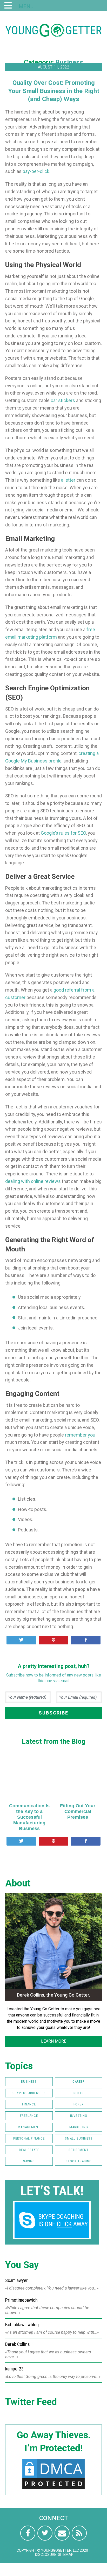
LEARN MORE (54, 2041)
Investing (79, 2116)
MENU (26, 6)
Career (79, 2082)
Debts (79, 2093)
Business (69, 62)
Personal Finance (29, 2138)
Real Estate (29, 2150)
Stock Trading (79, 2161)
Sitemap (66, 2555)
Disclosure (46, 2555)
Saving (29, 2161)
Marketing (79, 2127)
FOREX (79, 2104)
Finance (29, 2104)
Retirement (79, 2150)
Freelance (29, 2116)
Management (29, 2127)
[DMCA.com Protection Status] (53, 2489)
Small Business (79, 2138)
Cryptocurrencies (29, 2093)
